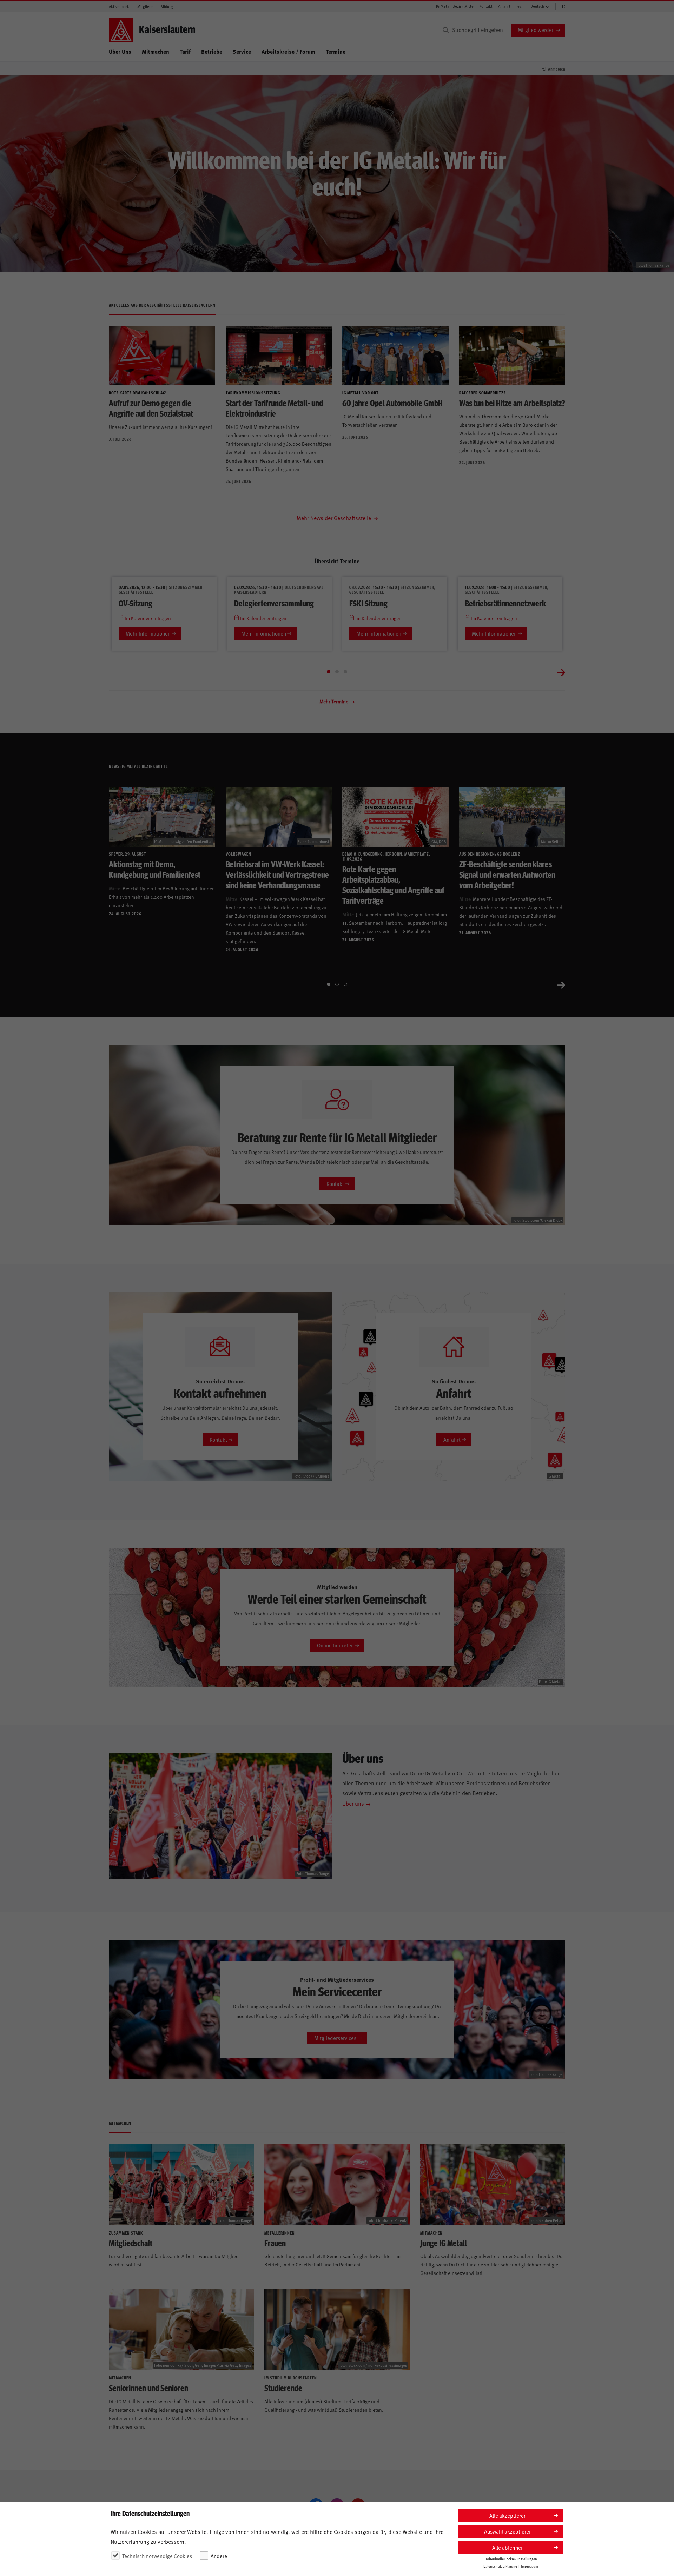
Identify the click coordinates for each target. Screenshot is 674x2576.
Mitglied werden (536, 30)
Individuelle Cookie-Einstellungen (511, 2559)
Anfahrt (504, 6)
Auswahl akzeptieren (508, 2531)
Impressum (530, 2566)
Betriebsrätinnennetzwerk (505, 603)
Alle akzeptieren (508, 2515)
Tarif (185, 51)
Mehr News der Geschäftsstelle (335, 518)
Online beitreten (335, 1645)
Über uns (353, 1803)
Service (242, 51)
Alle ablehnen (508, 2547)
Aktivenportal (120, 6)
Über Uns (120, 51)
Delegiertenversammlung (274, 603)
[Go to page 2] (337, 672)
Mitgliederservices (335, 2038)
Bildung (167, 6)
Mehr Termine (334, 701)
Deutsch (537, 6)
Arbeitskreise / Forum (288, 51)
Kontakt (486, 6)
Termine (336, 51)
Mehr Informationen (148, 633)
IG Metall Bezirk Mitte (455, 6)
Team (520, 6)
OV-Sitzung (136, 603)
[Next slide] (561, 672)
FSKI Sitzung (368, 603)
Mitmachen (156, 51)
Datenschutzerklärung (500, 2566)
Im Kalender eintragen (147, 618)
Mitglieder (146, 6)
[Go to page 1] (329, 672)
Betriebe (212, 51)
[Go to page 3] (345, 672)
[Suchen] (446, 30)
